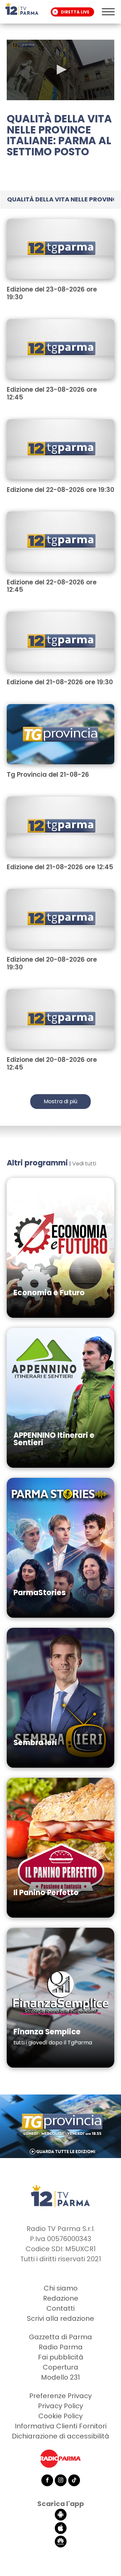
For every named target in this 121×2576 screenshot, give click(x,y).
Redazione (61, 2298)
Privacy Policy (61, 2406)
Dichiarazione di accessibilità (61, 2436)
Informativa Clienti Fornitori (61, 2426)
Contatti (61, 2308)
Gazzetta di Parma (61, 2337)
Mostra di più (61, 1101)
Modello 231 (61, 2377)
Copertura (61, 2367)
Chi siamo (61, 2288)
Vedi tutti (84, 1164)
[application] (61, 70)
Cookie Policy (61, 2416)
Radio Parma (61, 2347)
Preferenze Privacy (61, 2396)
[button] (61, 70)
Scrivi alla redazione (61, 2318)
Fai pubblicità (61, 2357)
